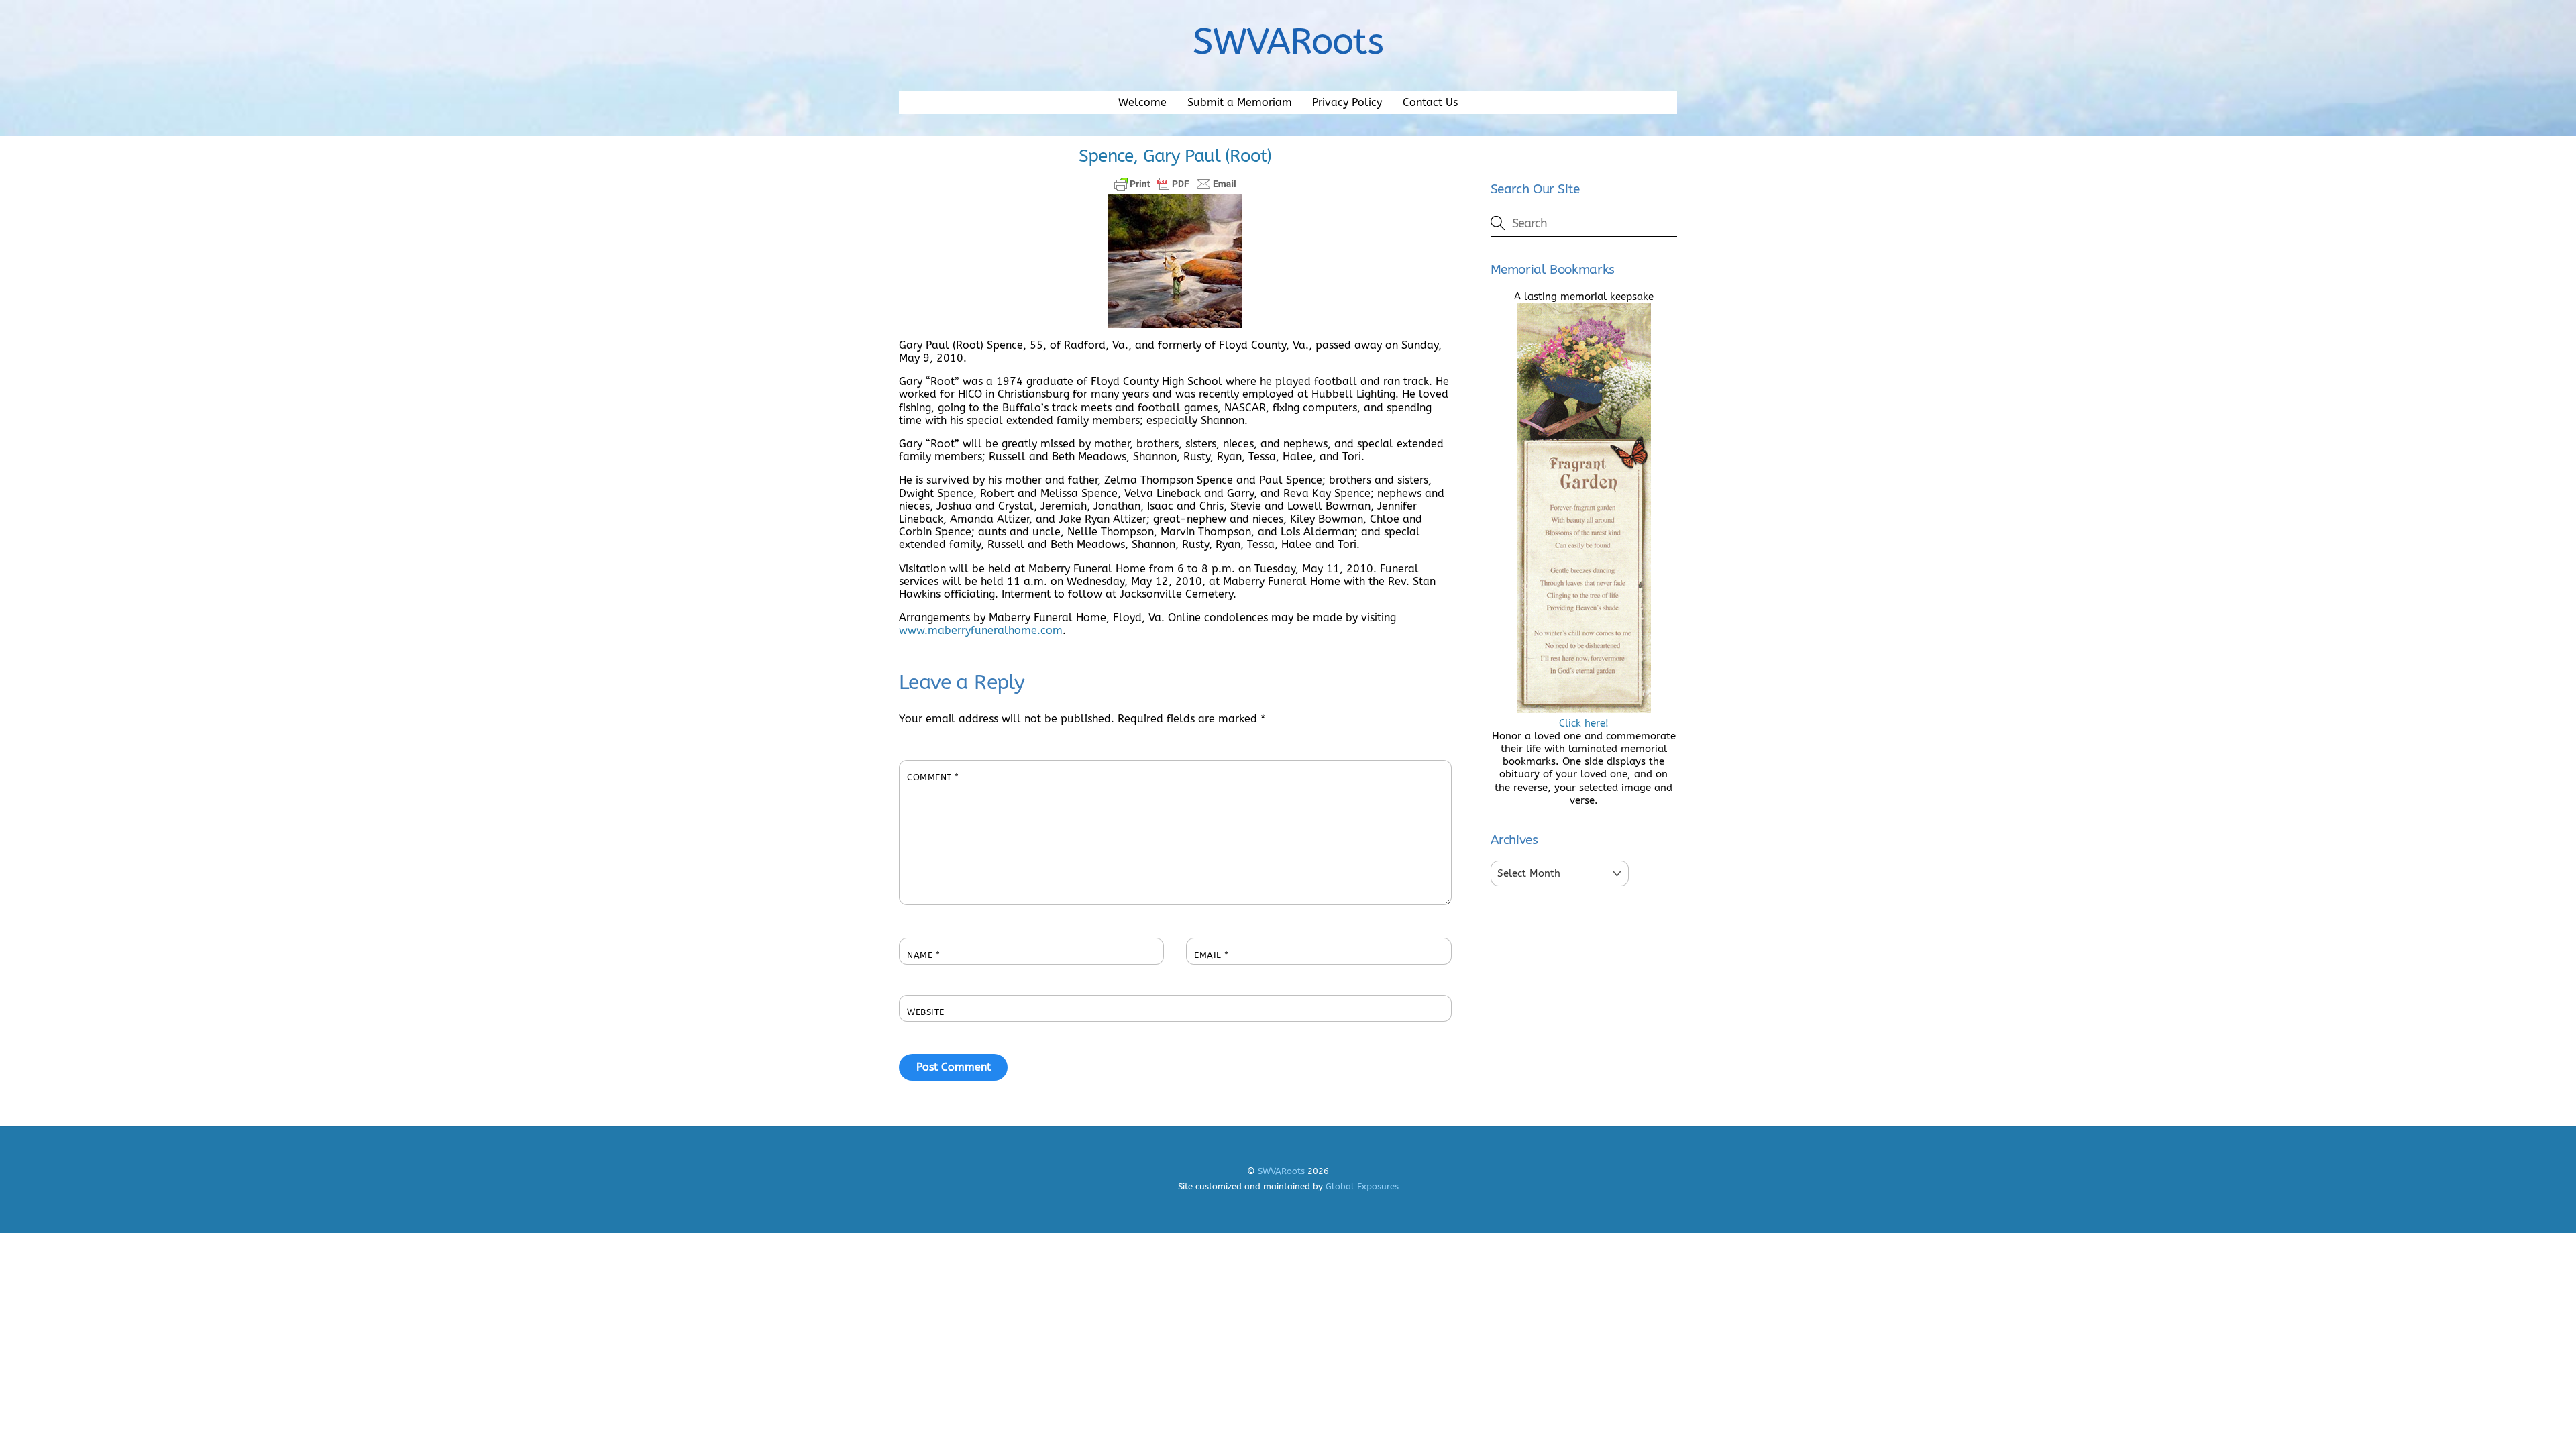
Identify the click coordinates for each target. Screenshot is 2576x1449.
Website (926, 1012)
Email (1212, 955)
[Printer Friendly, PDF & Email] (1175, 184)
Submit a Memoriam (1240, 102)
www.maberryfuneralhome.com (981, 630)
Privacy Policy (1347, 102)
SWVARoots (1281, 1171)
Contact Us (1430, 102)
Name (923, 955)
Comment (933, 777)
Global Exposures (1362, 1186)
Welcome (1142, 102)
